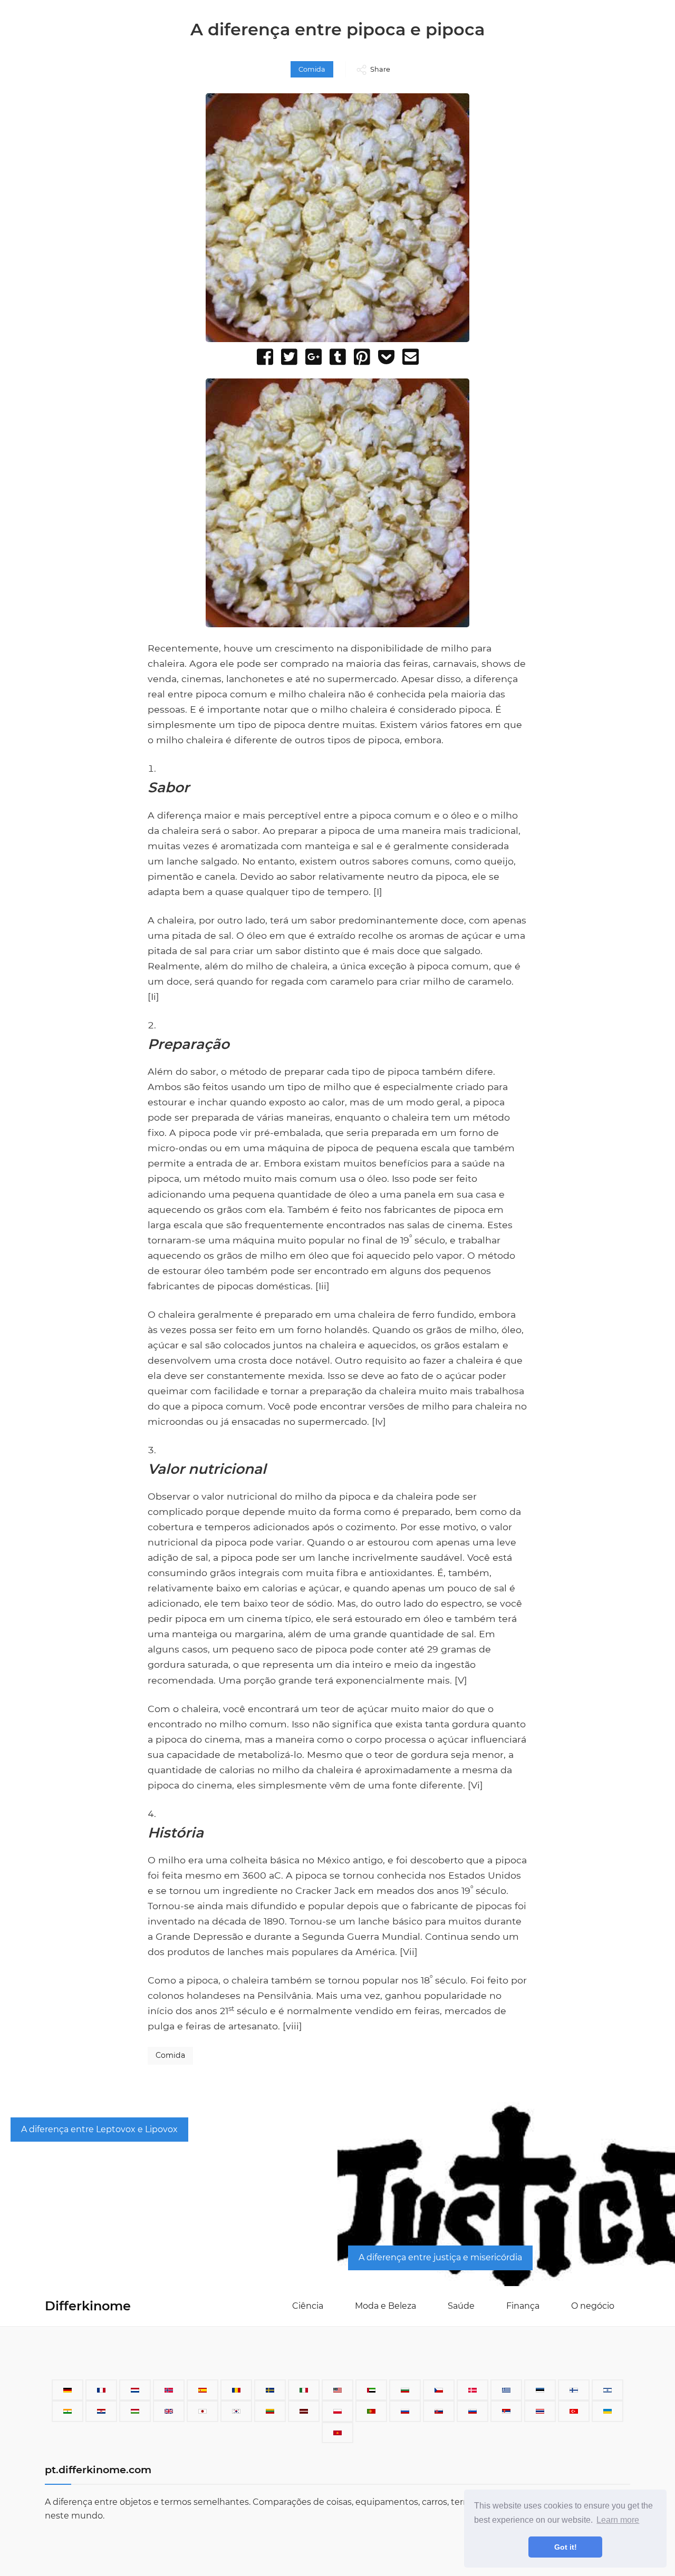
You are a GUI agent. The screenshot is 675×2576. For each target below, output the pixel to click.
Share (380, 69)
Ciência (308, 2306)
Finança (523, 2306)
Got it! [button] (566, 2547)
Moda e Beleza (385, 2306)
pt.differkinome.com (98, 2470)
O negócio (593, 2306)
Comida (312, 69)
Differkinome (88, 2306)
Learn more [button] (618, 2520)
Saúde (461, 2306)
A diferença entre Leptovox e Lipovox (99, 2129)
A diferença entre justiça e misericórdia (440, 2257)
